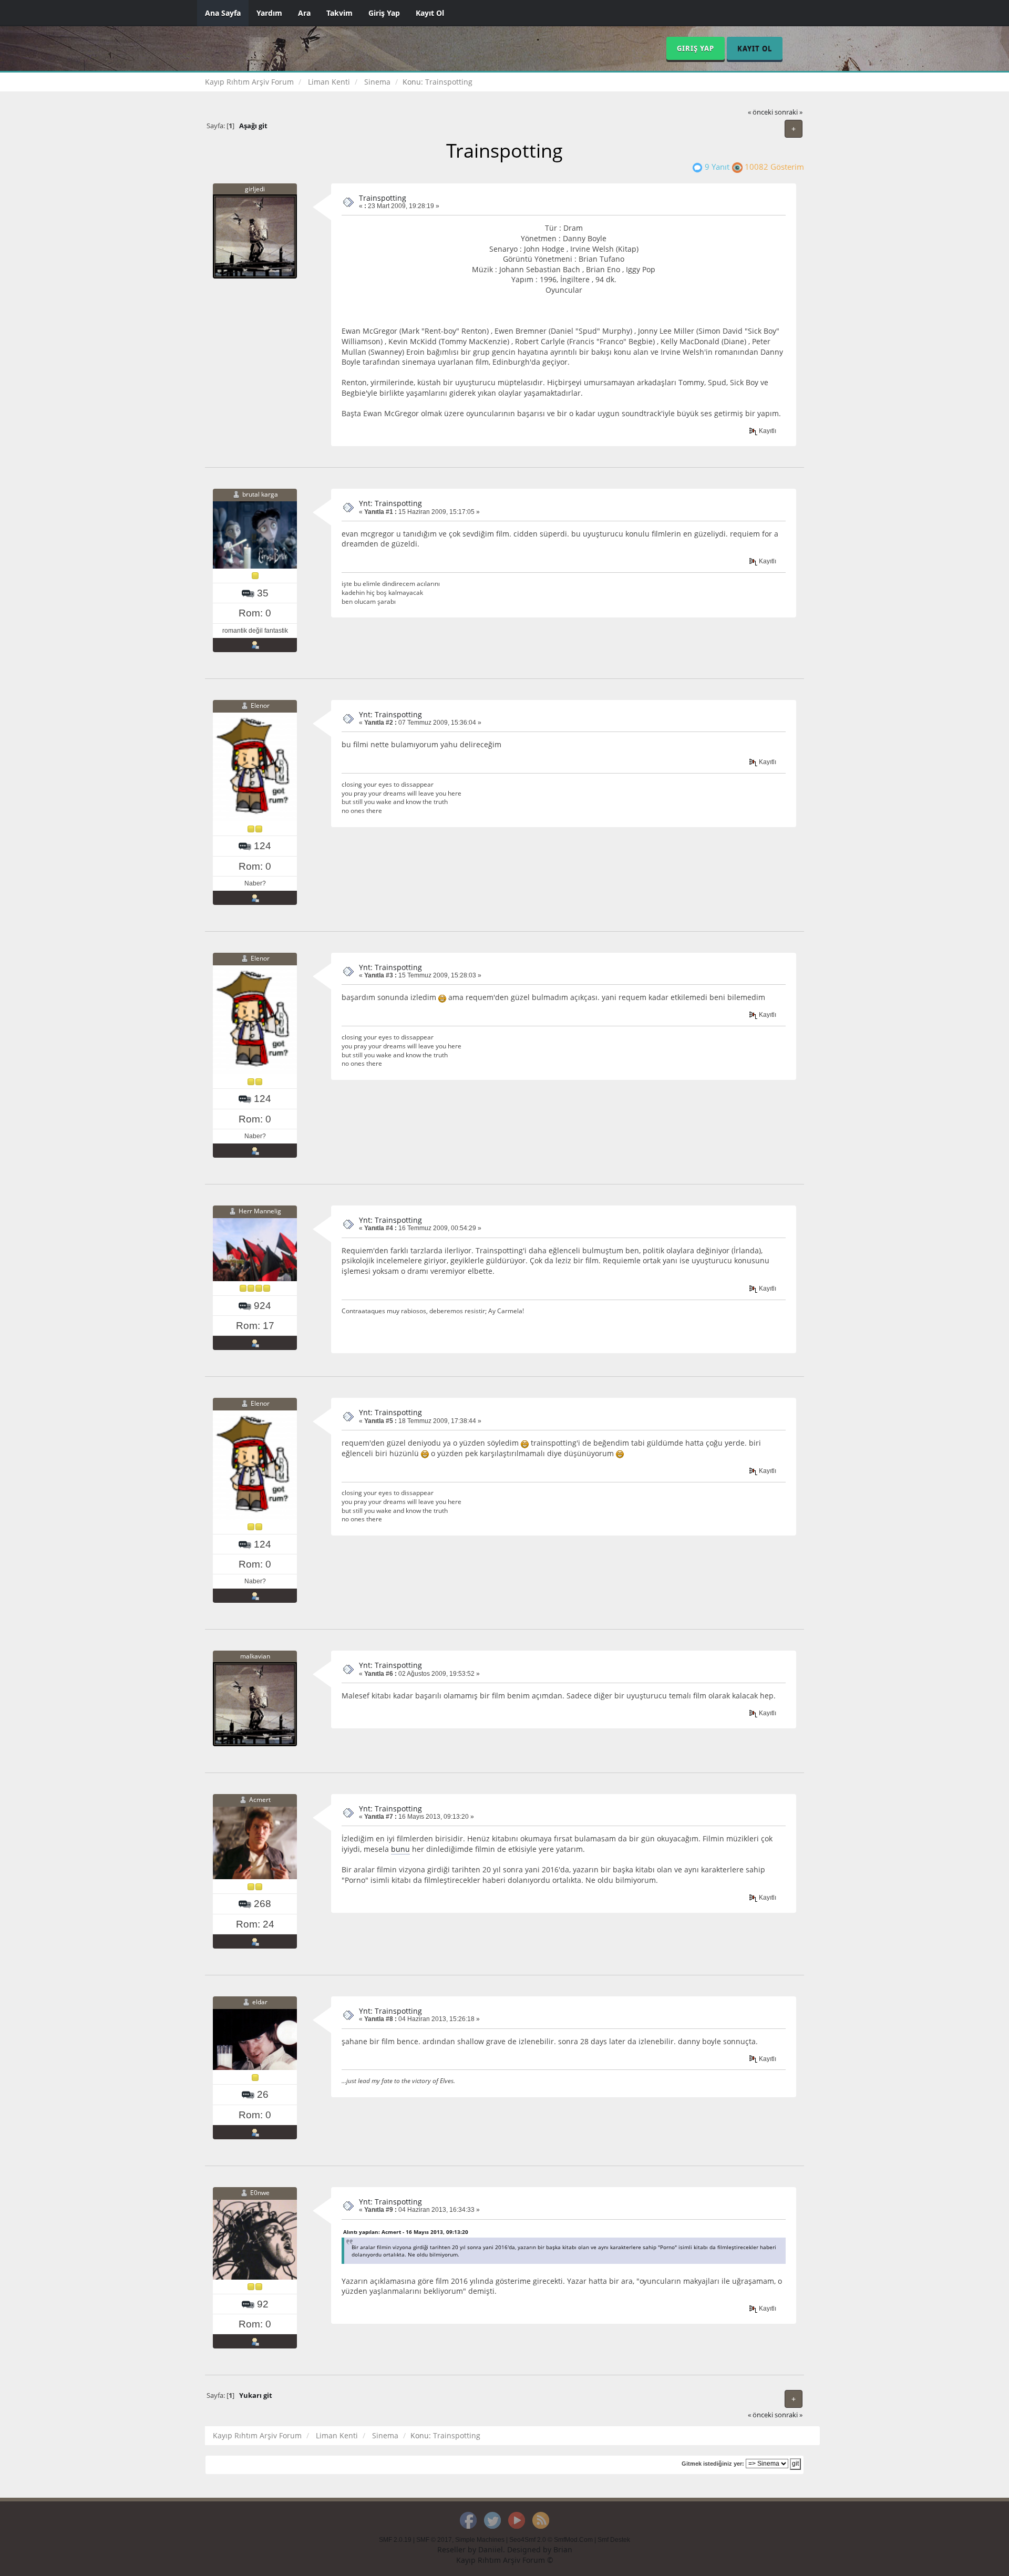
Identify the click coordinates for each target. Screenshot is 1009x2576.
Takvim (339, 13)
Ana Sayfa (223, 13)
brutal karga (260, 494)
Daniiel (491, 2549)
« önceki (760, 112)
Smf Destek (614, 2540)
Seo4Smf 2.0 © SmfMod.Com (551, 2540)
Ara (304, 13)
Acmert (260, 1800)
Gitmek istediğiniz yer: (713, 2464)
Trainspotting (383, 198)
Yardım (269, 13)
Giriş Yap (384, 13)
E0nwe (260, 2193)
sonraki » (789, 112)
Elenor (260, 705)
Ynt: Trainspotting (390, 503)
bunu (400, 1849)
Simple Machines (480, 2540)
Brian (563, 2549)
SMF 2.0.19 (395, 2540)
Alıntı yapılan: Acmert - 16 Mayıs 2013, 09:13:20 (406, 2232)
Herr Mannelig (260, 1211)
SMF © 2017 (434, 2540)
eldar (260, 2002)
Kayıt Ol (430, 13)
